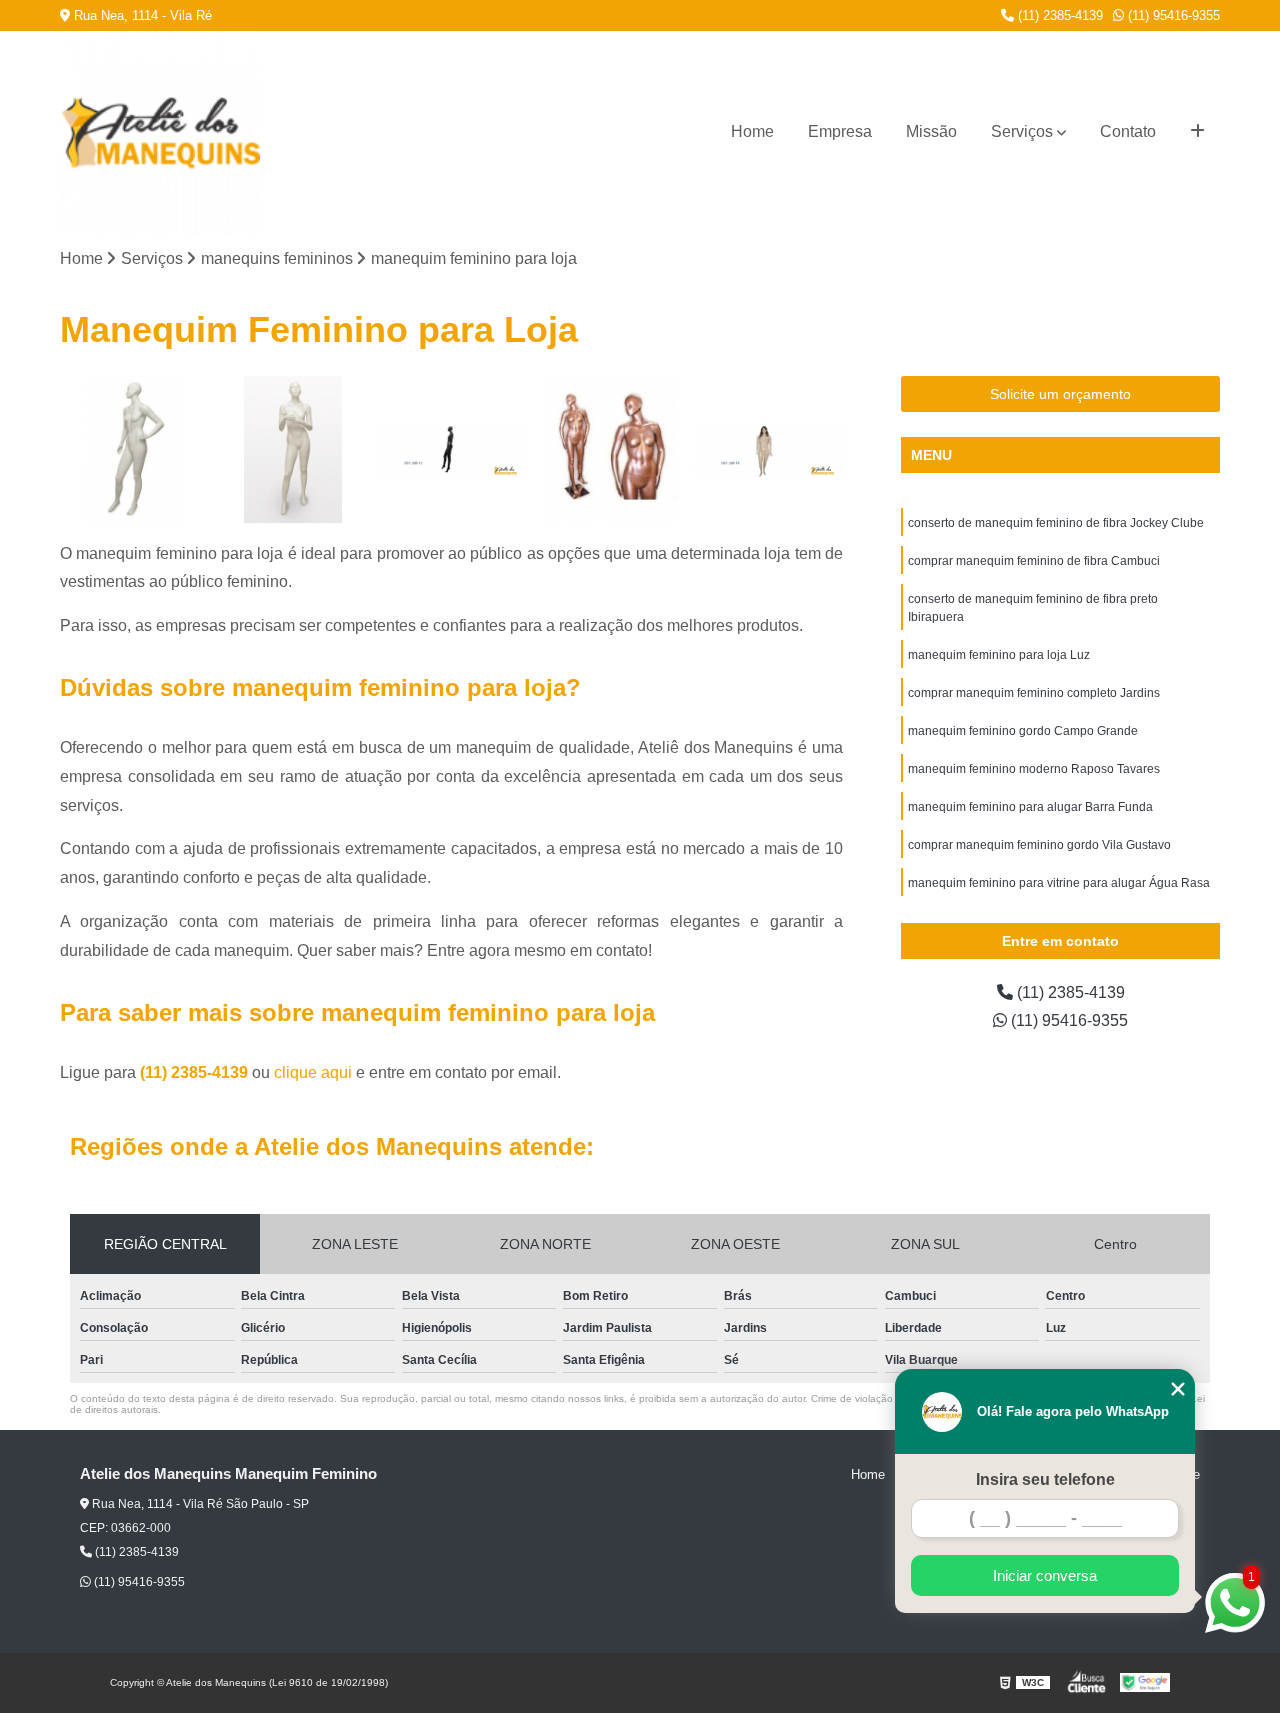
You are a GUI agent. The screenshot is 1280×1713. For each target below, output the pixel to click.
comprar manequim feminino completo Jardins (1034, 693)
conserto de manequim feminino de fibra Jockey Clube (1056, 523)
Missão (931, 131)
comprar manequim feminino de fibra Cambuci (1034, 561)
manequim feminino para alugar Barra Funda (1030, 807)
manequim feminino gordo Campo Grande (1023, 731)
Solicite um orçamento (1060, 394)
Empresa (840, 131)
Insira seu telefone (1045, 1479)
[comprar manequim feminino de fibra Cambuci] (293, 450)
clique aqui (313, 1072)
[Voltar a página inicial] (130, 132)
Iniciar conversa (1045, 1575)
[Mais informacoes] (1197, 132)
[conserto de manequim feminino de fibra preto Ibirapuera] (451, 450)
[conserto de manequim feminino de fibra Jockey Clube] (134, 450)
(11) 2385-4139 (1058, 15)
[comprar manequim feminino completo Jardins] (768, 450)
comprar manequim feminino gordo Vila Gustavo (1039, 845)
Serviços (1022, 131)
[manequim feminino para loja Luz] (610, 450)
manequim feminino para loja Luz (999, 655)
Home (752, 131)
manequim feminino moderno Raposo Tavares (1034, 769)
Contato (1128, 131)
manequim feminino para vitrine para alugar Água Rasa (1059, 883)
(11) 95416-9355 (1172, 15)
